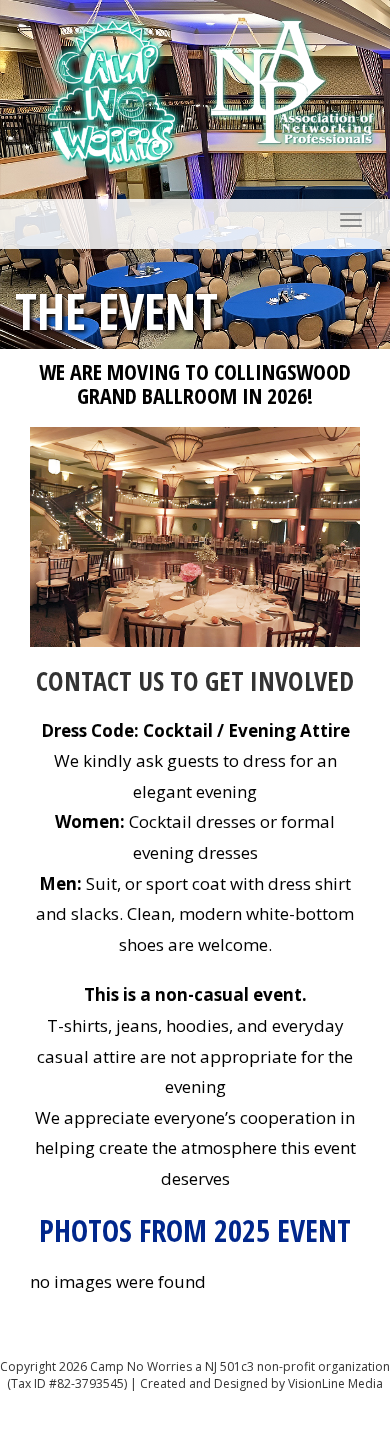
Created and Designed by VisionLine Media (261, 1383)
